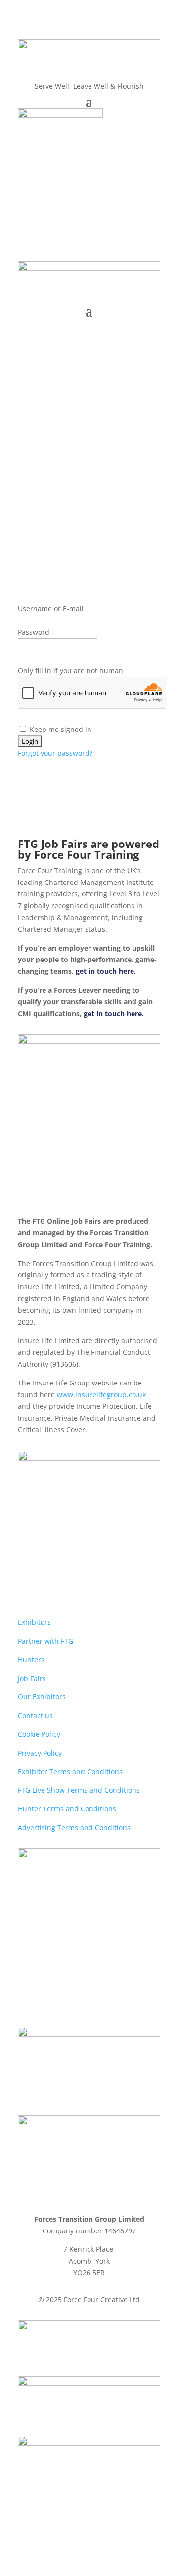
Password (34, 632)
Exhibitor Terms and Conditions (70, 1772)
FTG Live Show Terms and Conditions (79, 1790)
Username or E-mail (51, 608)
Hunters (31, 1660)
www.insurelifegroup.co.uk (101, 1395)
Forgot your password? (55, 753)
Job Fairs (32, 1678)
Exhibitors (34, 1622)
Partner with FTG (45, 1641)
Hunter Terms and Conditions (67, 1809)
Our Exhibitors (42, 1697)
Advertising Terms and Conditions (74, 1827)
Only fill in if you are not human (70, 671)
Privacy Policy (40, 1753)
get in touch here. (106, 971)
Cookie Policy (39, 1734)
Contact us (35, 1715)
